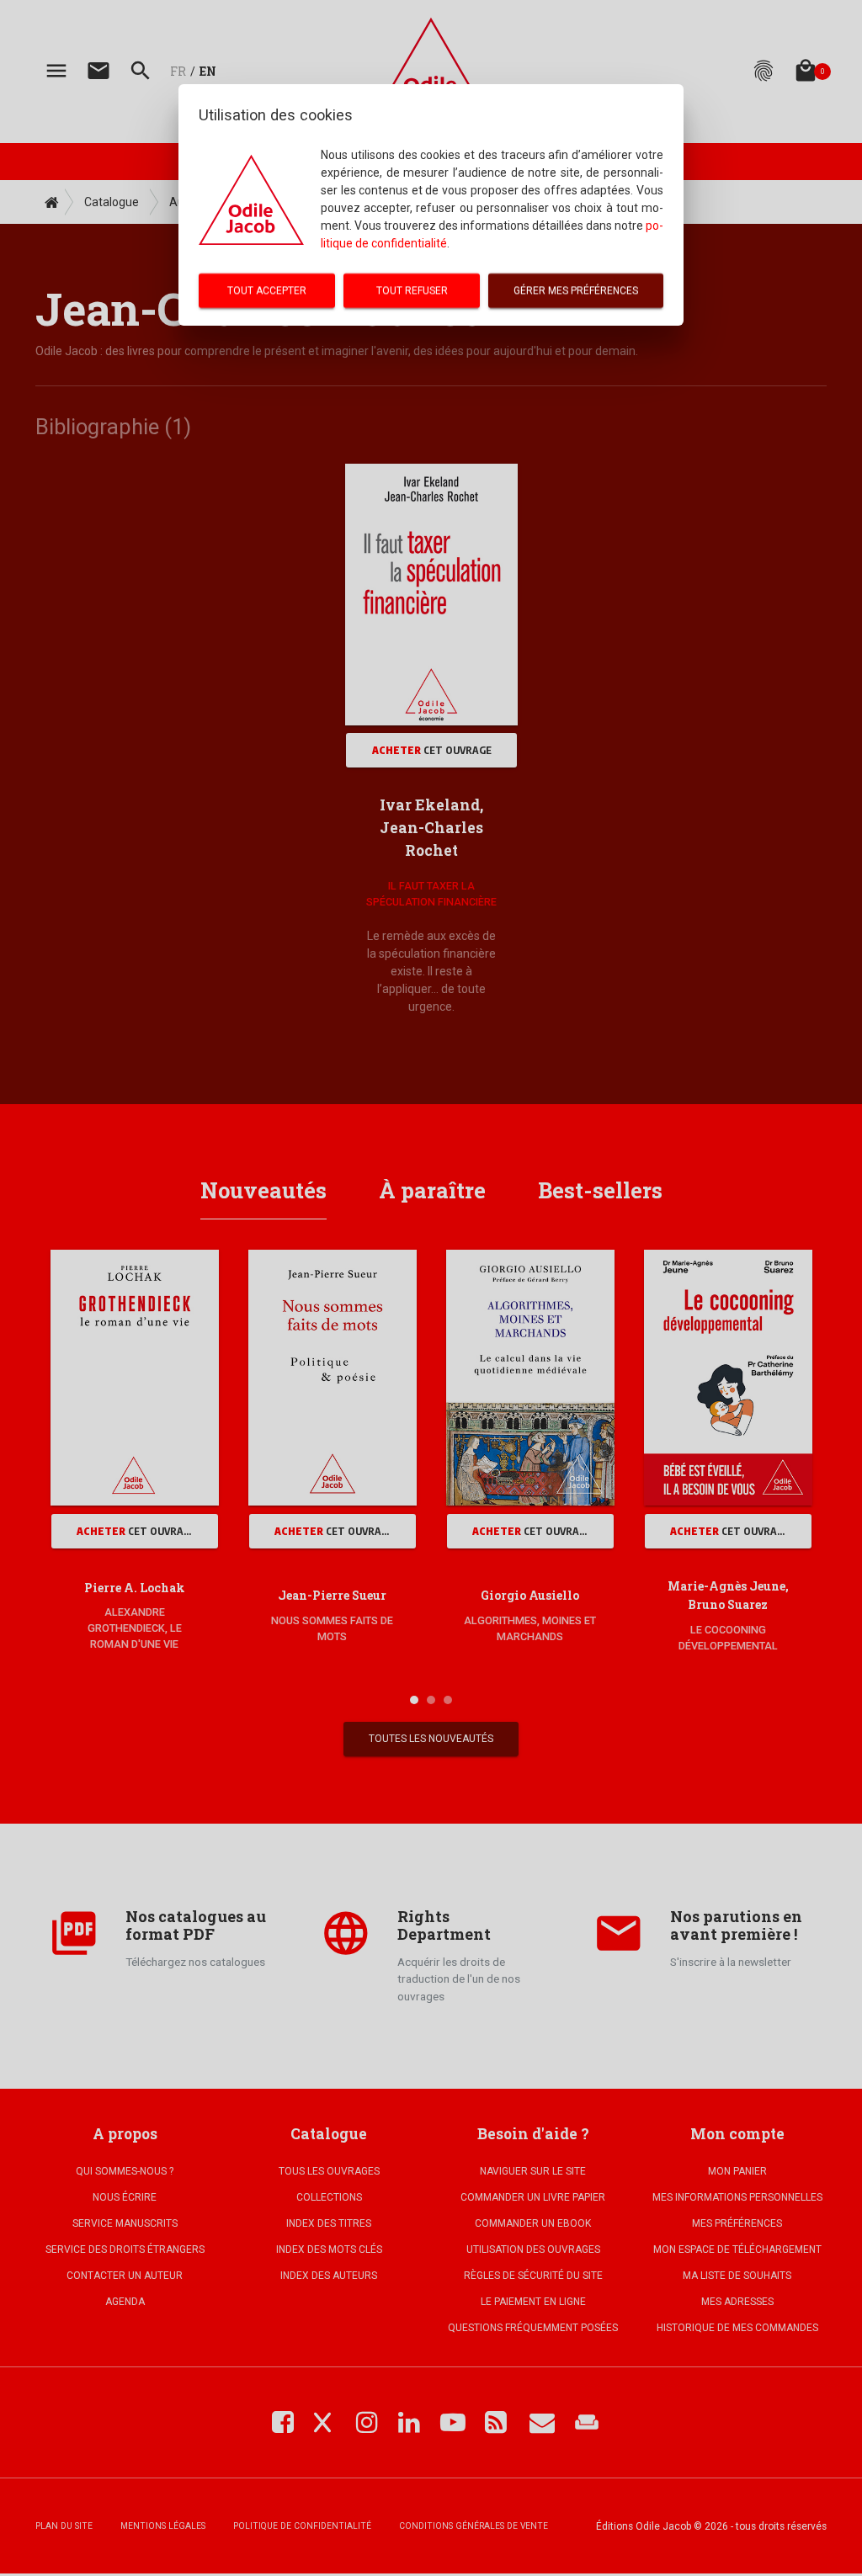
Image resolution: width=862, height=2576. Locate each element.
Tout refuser (412, 290)
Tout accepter (267, 290)
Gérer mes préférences (576, 290)
